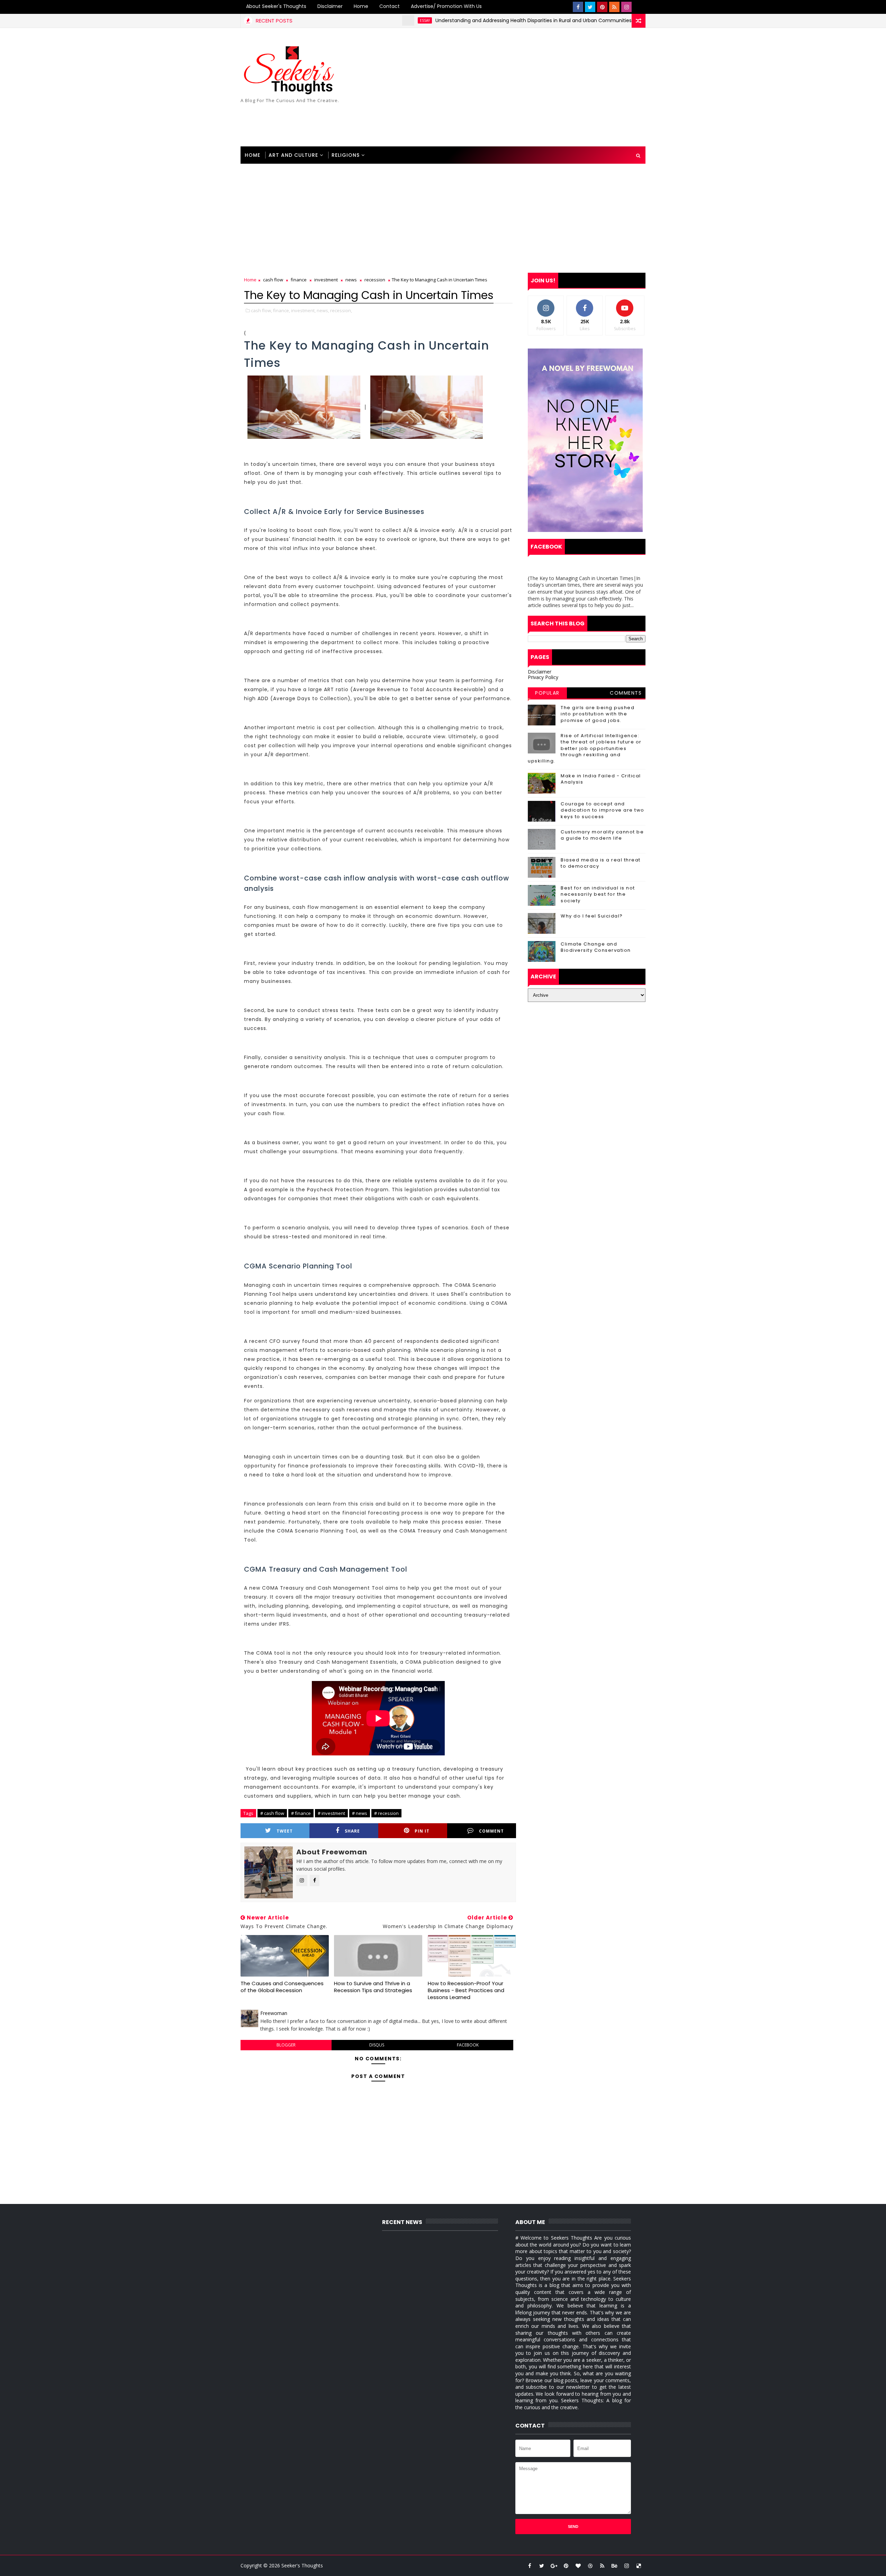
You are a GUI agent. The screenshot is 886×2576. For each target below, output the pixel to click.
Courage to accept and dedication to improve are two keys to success (603, 810)
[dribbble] (590, 2566)
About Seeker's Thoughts (276, 6)
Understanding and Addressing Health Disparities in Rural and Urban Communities (455, 20)
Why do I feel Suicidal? (592, 916)
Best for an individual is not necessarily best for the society (598, 894)
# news (360, 1813)
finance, (282, 310)
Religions (346, 155)
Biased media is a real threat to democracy (601, 863)
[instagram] (626, 7)
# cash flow (272, 1813)
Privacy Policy (543, 677)
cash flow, (261, 310)
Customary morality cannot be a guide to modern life (602, 835)
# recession (386, 1813)
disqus (377, 2045)
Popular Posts (547, 694)
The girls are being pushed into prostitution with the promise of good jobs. (598, 714)
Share (352, 1831)
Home (361, 6)
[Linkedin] (639, 7)
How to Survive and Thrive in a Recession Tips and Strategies (373, 1987)
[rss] (614, 7)
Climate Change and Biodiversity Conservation (596, 947)
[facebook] (578, 7)
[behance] (614, 2566)
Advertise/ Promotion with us (446, 6)
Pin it (422, 1831)
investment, (303, 310)
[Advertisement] (519, 88)
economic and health (603, 20)
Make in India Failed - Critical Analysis (601, 779)
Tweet (285, 1831)
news (351, 280)
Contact (390, 6)
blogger (286, 2045)
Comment (491, 1831)
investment (326, 280)
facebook (468, 2045)
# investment (331, 1813)
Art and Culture (293, 155)
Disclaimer (330, 6)
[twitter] (590, 7)
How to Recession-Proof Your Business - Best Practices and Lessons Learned (466, 1990)
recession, (341, 310)
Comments (626, 693)
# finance (301, 1813)
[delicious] (639, 2566)
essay (347, 20)
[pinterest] (602, 7)
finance (299, 280)
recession (375, 280)
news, (323, 310)
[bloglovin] (578, 2566)
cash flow (273, 280)
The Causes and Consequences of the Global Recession (282, 1987)
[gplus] (554, 2566)
